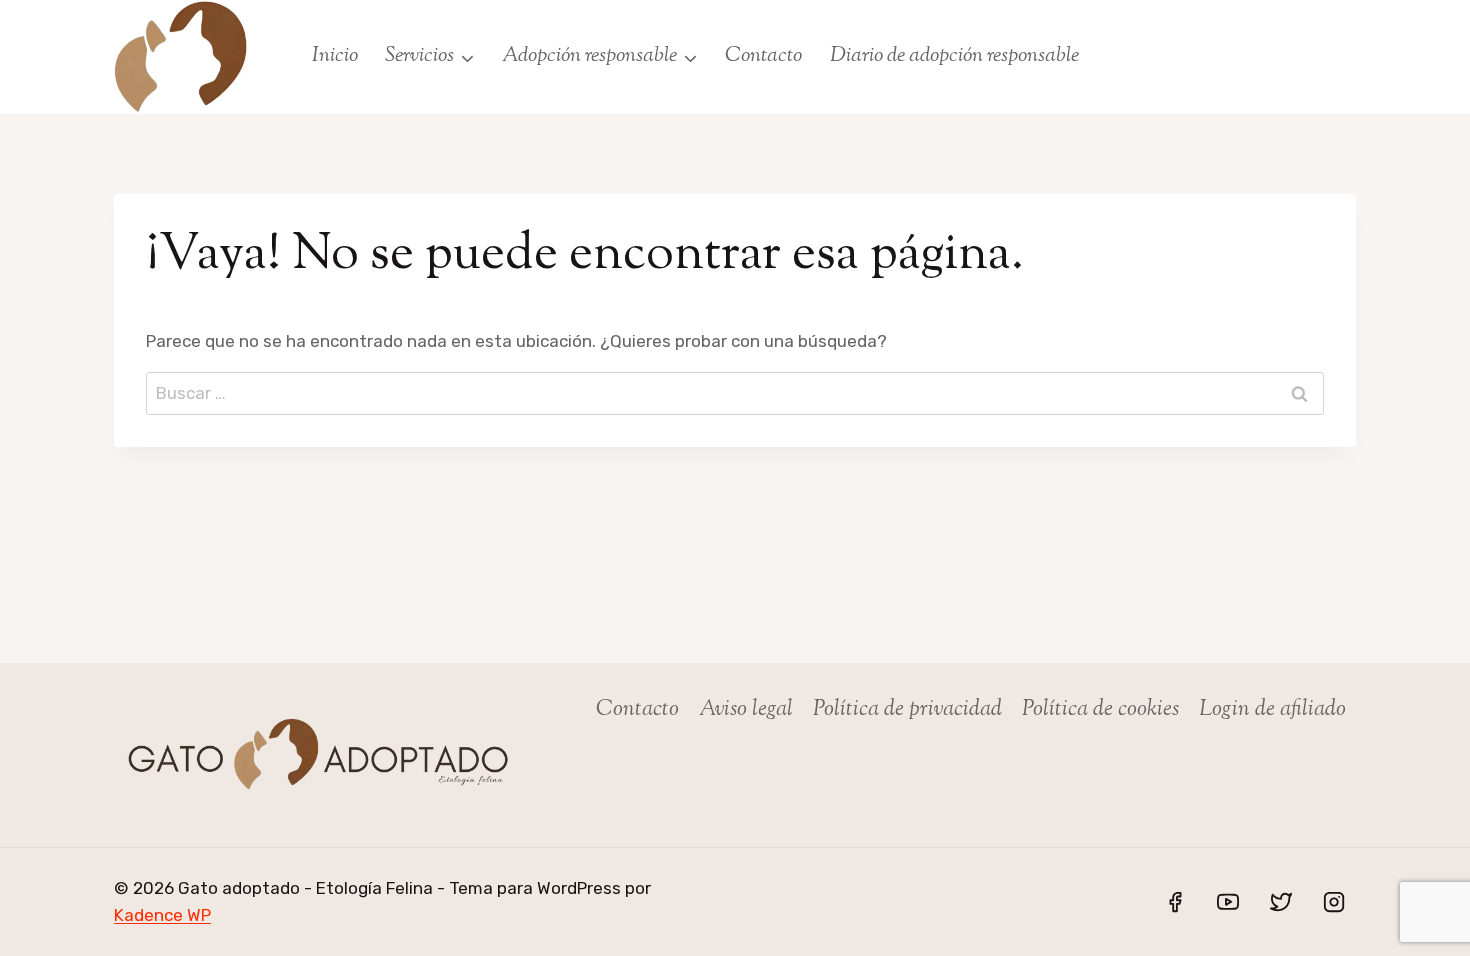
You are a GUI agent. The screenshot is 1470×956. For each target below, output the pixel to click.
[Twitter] (1281, 902)
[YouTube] (1228, 902)
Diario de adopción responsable (954, 56)
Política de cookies (1100, 710)
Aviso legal (746, 710)
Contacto (763, 56)
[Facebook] (1175, 902)
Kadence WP (162, 915)
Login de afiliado (1272, 710)
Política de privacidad (907, 710)
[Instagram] (1334, 902)
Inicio (335, 56)
